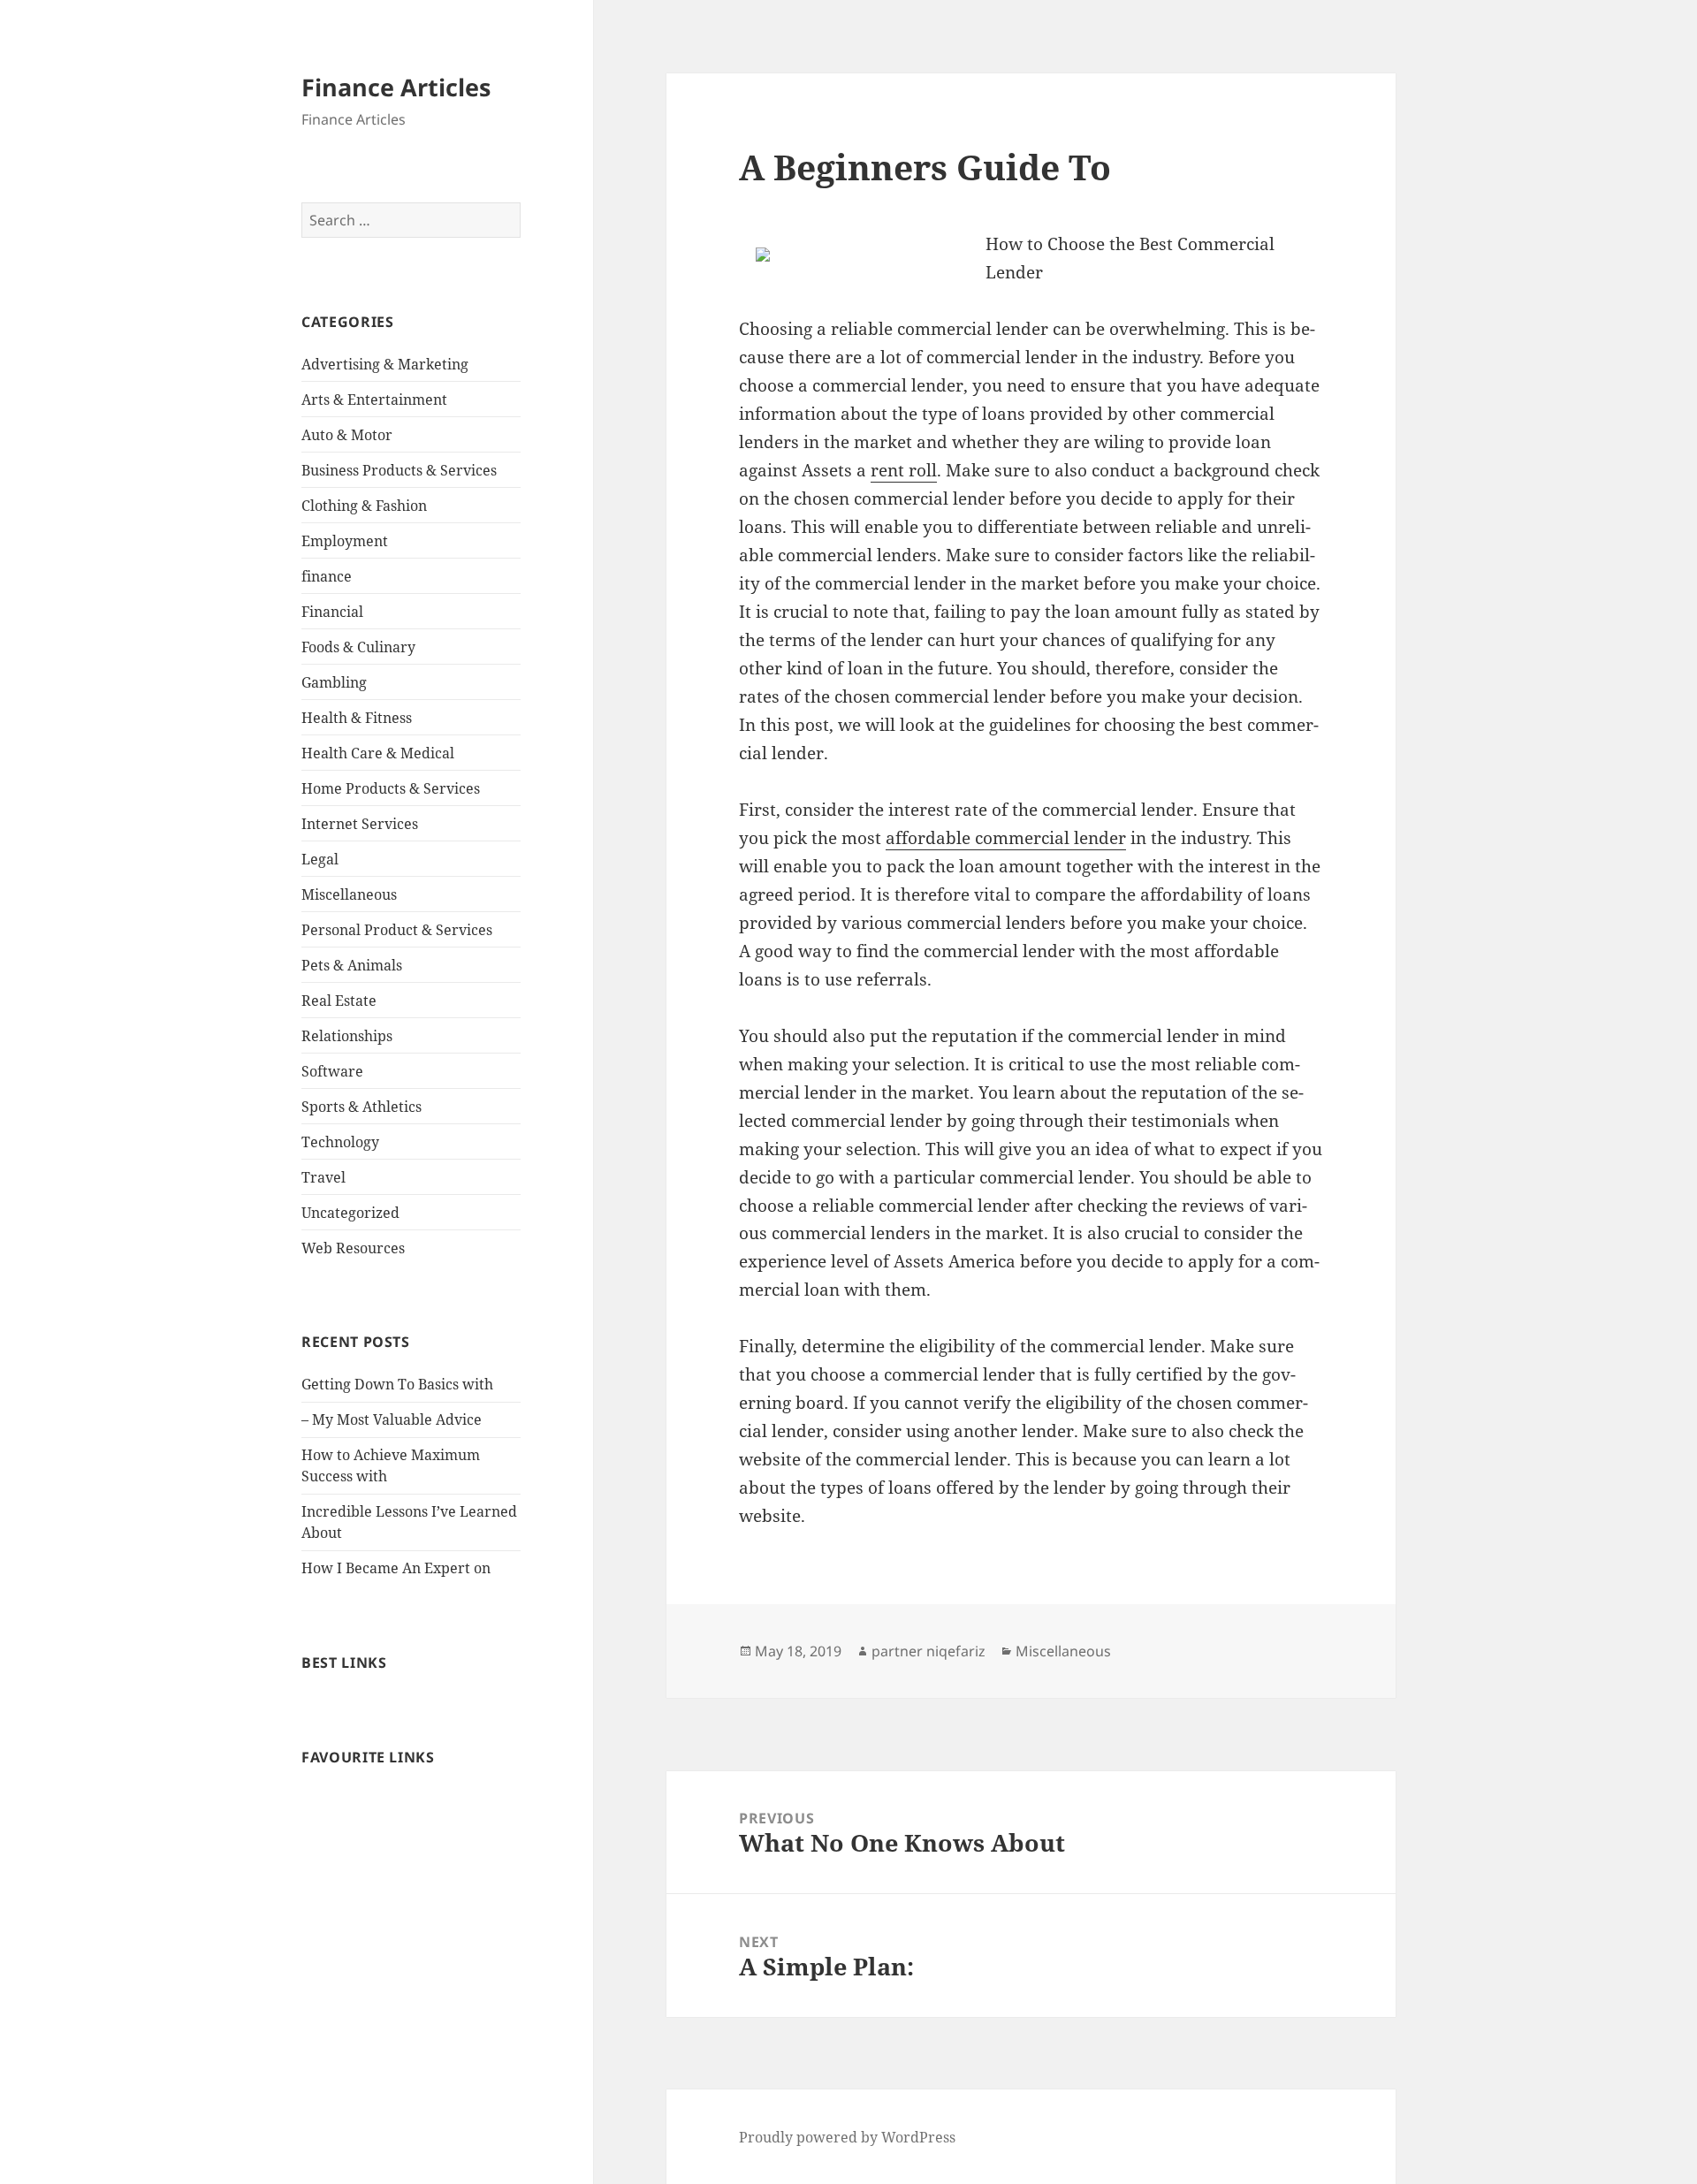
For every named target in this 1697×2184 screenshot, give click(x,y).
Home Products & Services (391, 788)
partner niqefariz (928, 1651)
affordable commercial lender (1006, 838)
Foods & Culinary (358, 647)
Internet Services (360, 824)
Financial (332, 612)
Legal (320, 859)
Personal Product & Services (397, 930)
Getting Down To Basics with (397, 1384)
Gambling (334, 682)
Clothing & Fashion (364, 506)
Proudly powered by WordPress (847, 2137)
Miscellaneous (349, 894)
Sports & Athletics (361, 1107)
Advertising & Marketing (385, 364)
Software (332, 1071)
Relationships (347, 1036)
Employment (345, 541)
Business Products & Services (399, 470)
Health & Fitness (357, 718)
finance (327, 576)
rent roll (904, 470)
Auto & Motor (347, 435)
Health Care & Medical (378, 753)
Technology (340, 1142)
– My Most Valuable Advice (392, 1419)
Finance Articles (396, 87)
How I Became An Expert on (396, 1568)
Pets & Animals (352, 965)
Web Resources (353, 1248)
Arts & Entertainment (374, 400)
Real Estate (339, 1001)
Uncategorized (350, 1213)
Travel (323, 1177)
